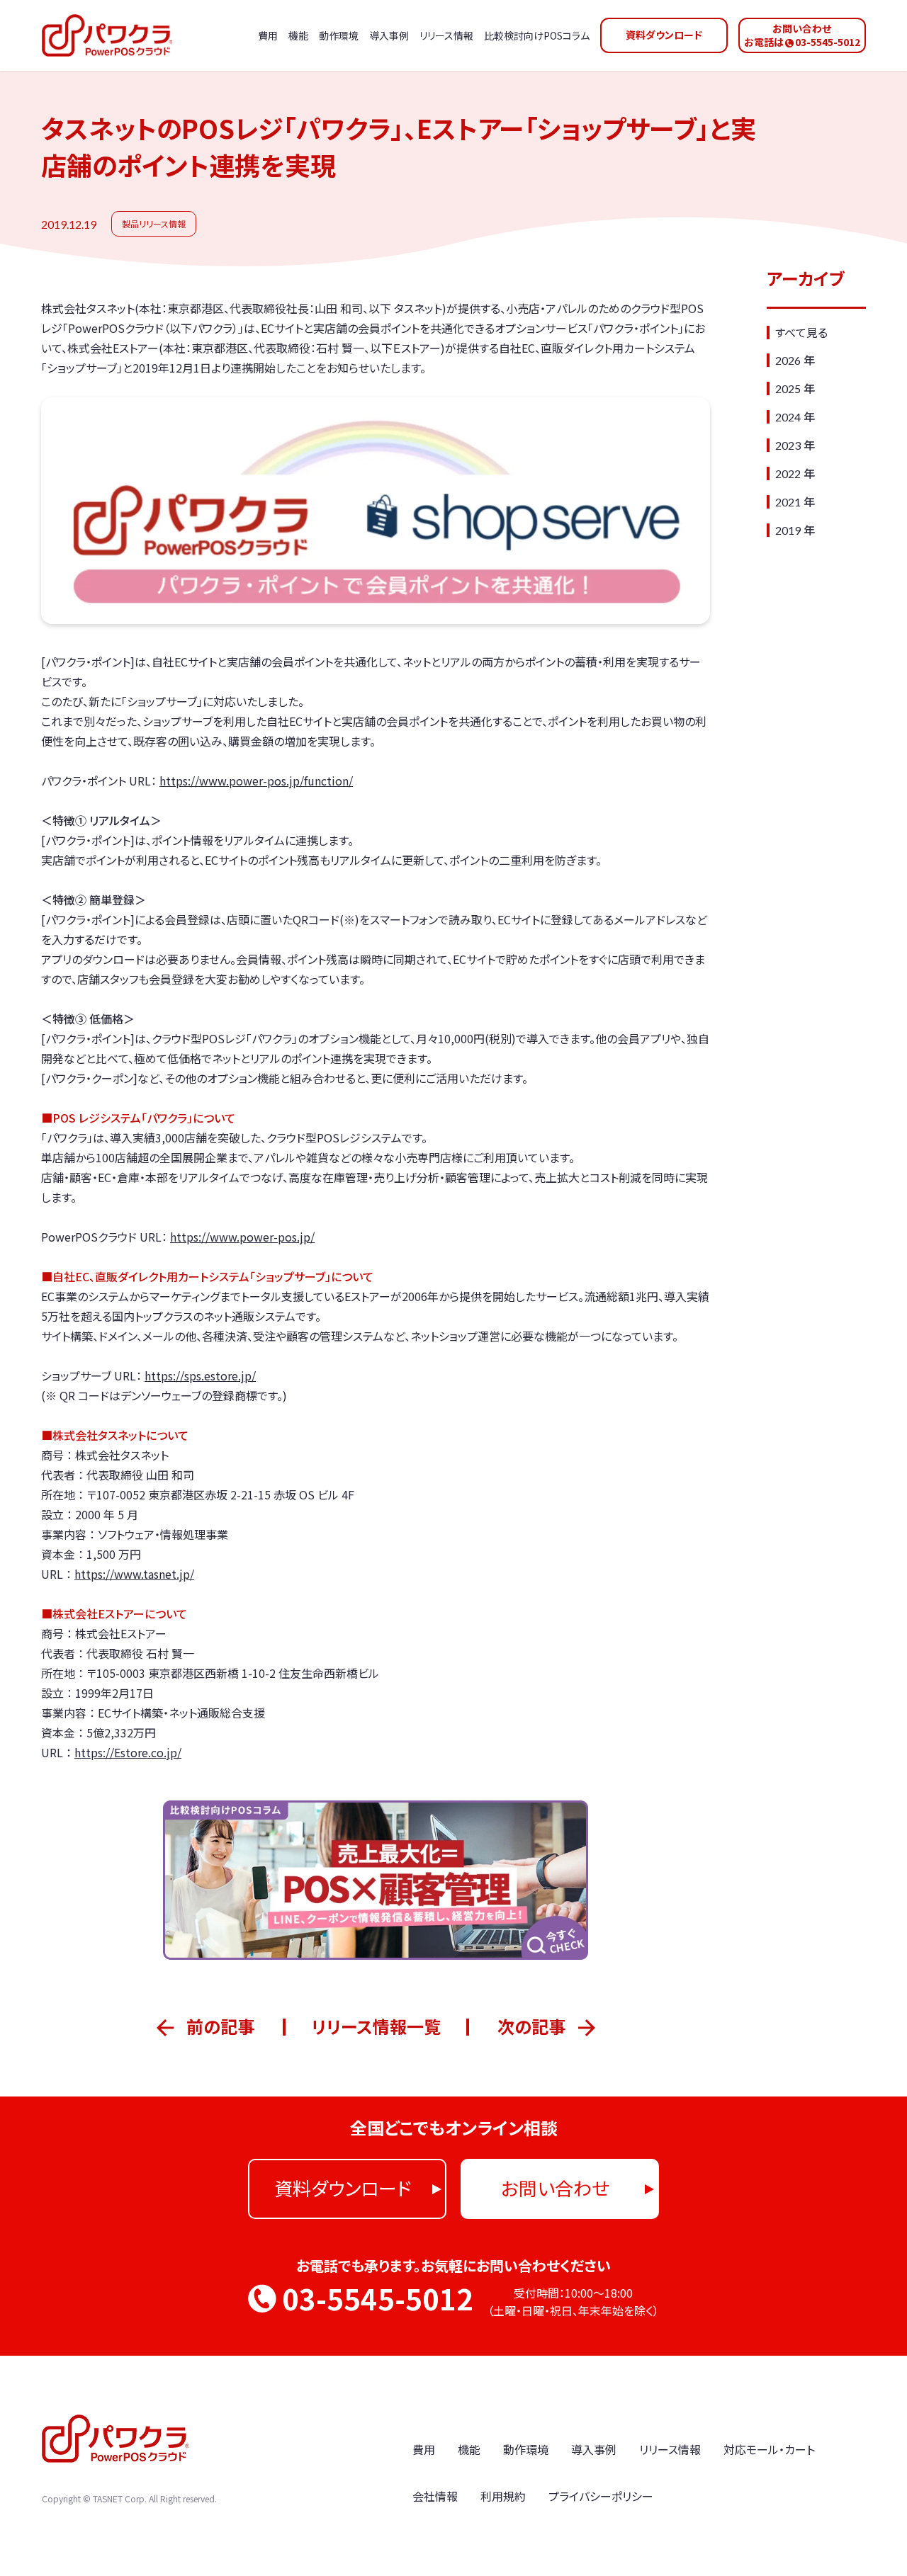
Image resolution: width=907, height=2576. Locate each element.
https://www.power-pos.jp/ (242, 1237)
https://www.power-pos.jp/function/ (256, 781)
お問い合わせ (555, 2188)
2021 (788, 502)
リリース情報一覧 (376, 2026)
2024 (788, 417)
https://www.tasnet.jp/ (134, 1574)
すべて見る (801, 332)
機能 (469, 2449)
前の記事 (220, 2026)
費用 (424, 2449)
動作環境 (526, 2449)
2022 (788, 473)
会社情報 (435, 2496)
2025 (788, 388)
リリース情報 (670, 2449)
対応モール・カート (769, 2449)
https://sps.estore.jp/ (200, 1375)
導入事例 (594, 2449)
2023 (788, 445)
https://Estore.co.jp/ (128, 1752)
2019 (788, 530)
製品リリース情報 (154, 223)
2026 (788, 360)
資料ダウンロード (664, 35)
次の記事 (531, 2026)
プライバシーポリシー (601, 2496)
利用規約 (503, 2496)
